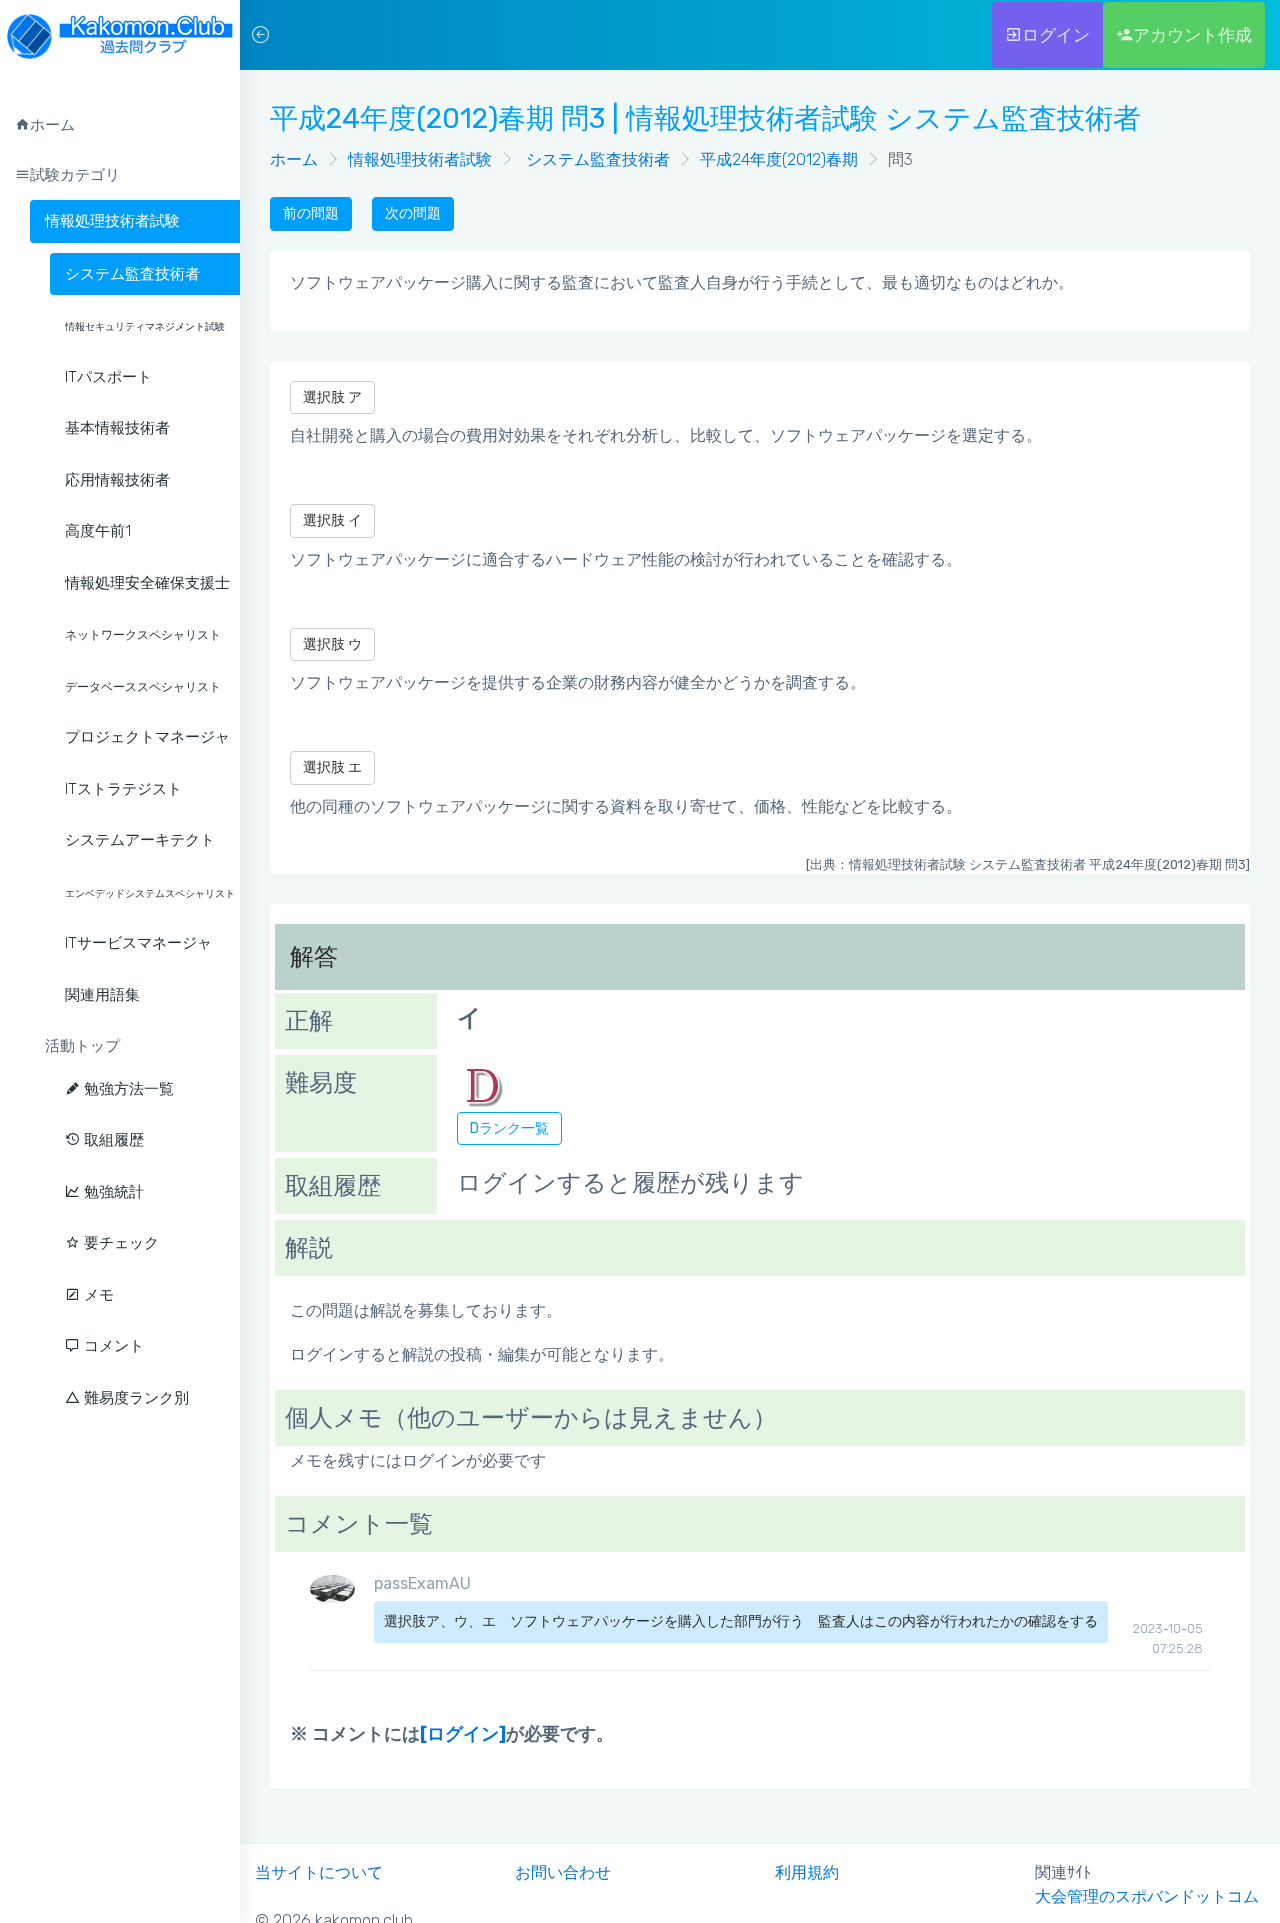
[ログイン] (463, 1734)
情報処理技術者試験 (112, 221)
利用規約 (807, 1872)
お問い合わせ (563, 1872)
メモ (97, 1295)
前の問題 (311, 213)
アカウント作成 (1192, 35)
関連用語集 (102, 995)
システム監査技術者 (596, 159)
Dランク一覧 (509, 1128)
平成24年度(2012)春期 (779, 159)
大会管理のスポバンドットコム (1147, 1896)
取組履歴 (112, 1140)
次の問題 (413, 213)
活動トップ (82, 1046)
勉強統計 (112, 1192)
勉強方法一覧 (127, 1089)
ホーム (294, 159)
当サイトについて (319, 1872)
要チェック (119, 1243)
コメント (112, 1346)
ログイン (1056, 35)
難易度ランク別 (134, 1398)
